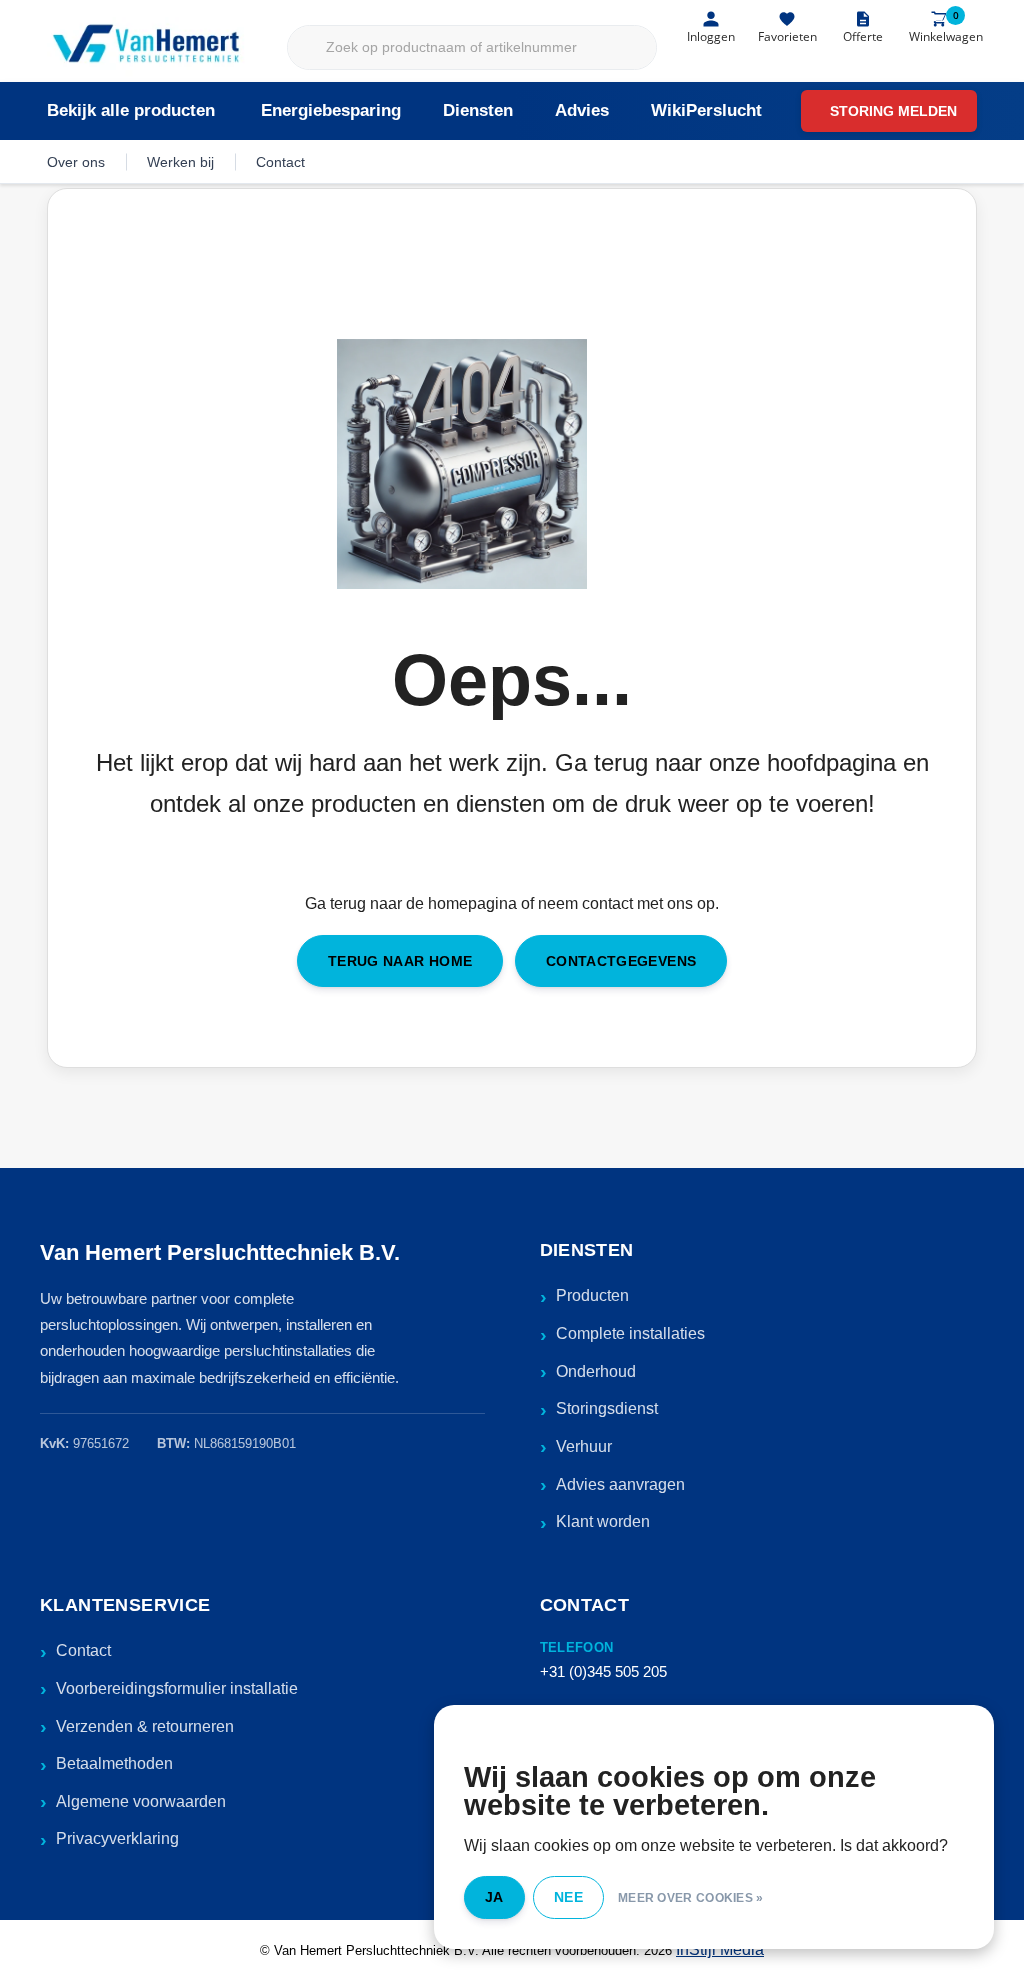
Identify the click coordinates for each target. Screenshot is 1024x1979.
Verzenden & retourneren (145, 1726)
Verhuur (584, 1446)
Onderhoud (596, 1371)
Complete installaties (630, 1333)
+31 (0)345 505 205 (603, 1671)
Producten (592, 1295)
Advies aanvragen (620, 1484)
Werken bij (180, 162)
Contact (280, 162)
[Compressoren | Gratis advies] (147, 45)
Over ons (76, 162)
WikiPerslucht (706, 110)
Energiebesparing (331, 110)
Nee (568, 1897)
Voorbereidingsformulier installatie (177, 1688)
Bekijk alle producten (131, 110)
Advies (582, 110)
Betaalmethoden (114, 1763)
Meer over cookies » (691, 1898)
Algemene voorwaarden (141, 1801)
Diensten (478, 110)
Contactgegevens (621, 961)
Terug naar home (400, 961)
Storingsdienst (607, 1408)
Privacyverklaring (117, 1838)
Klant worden (603, 1521)
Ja (494, 1897)
